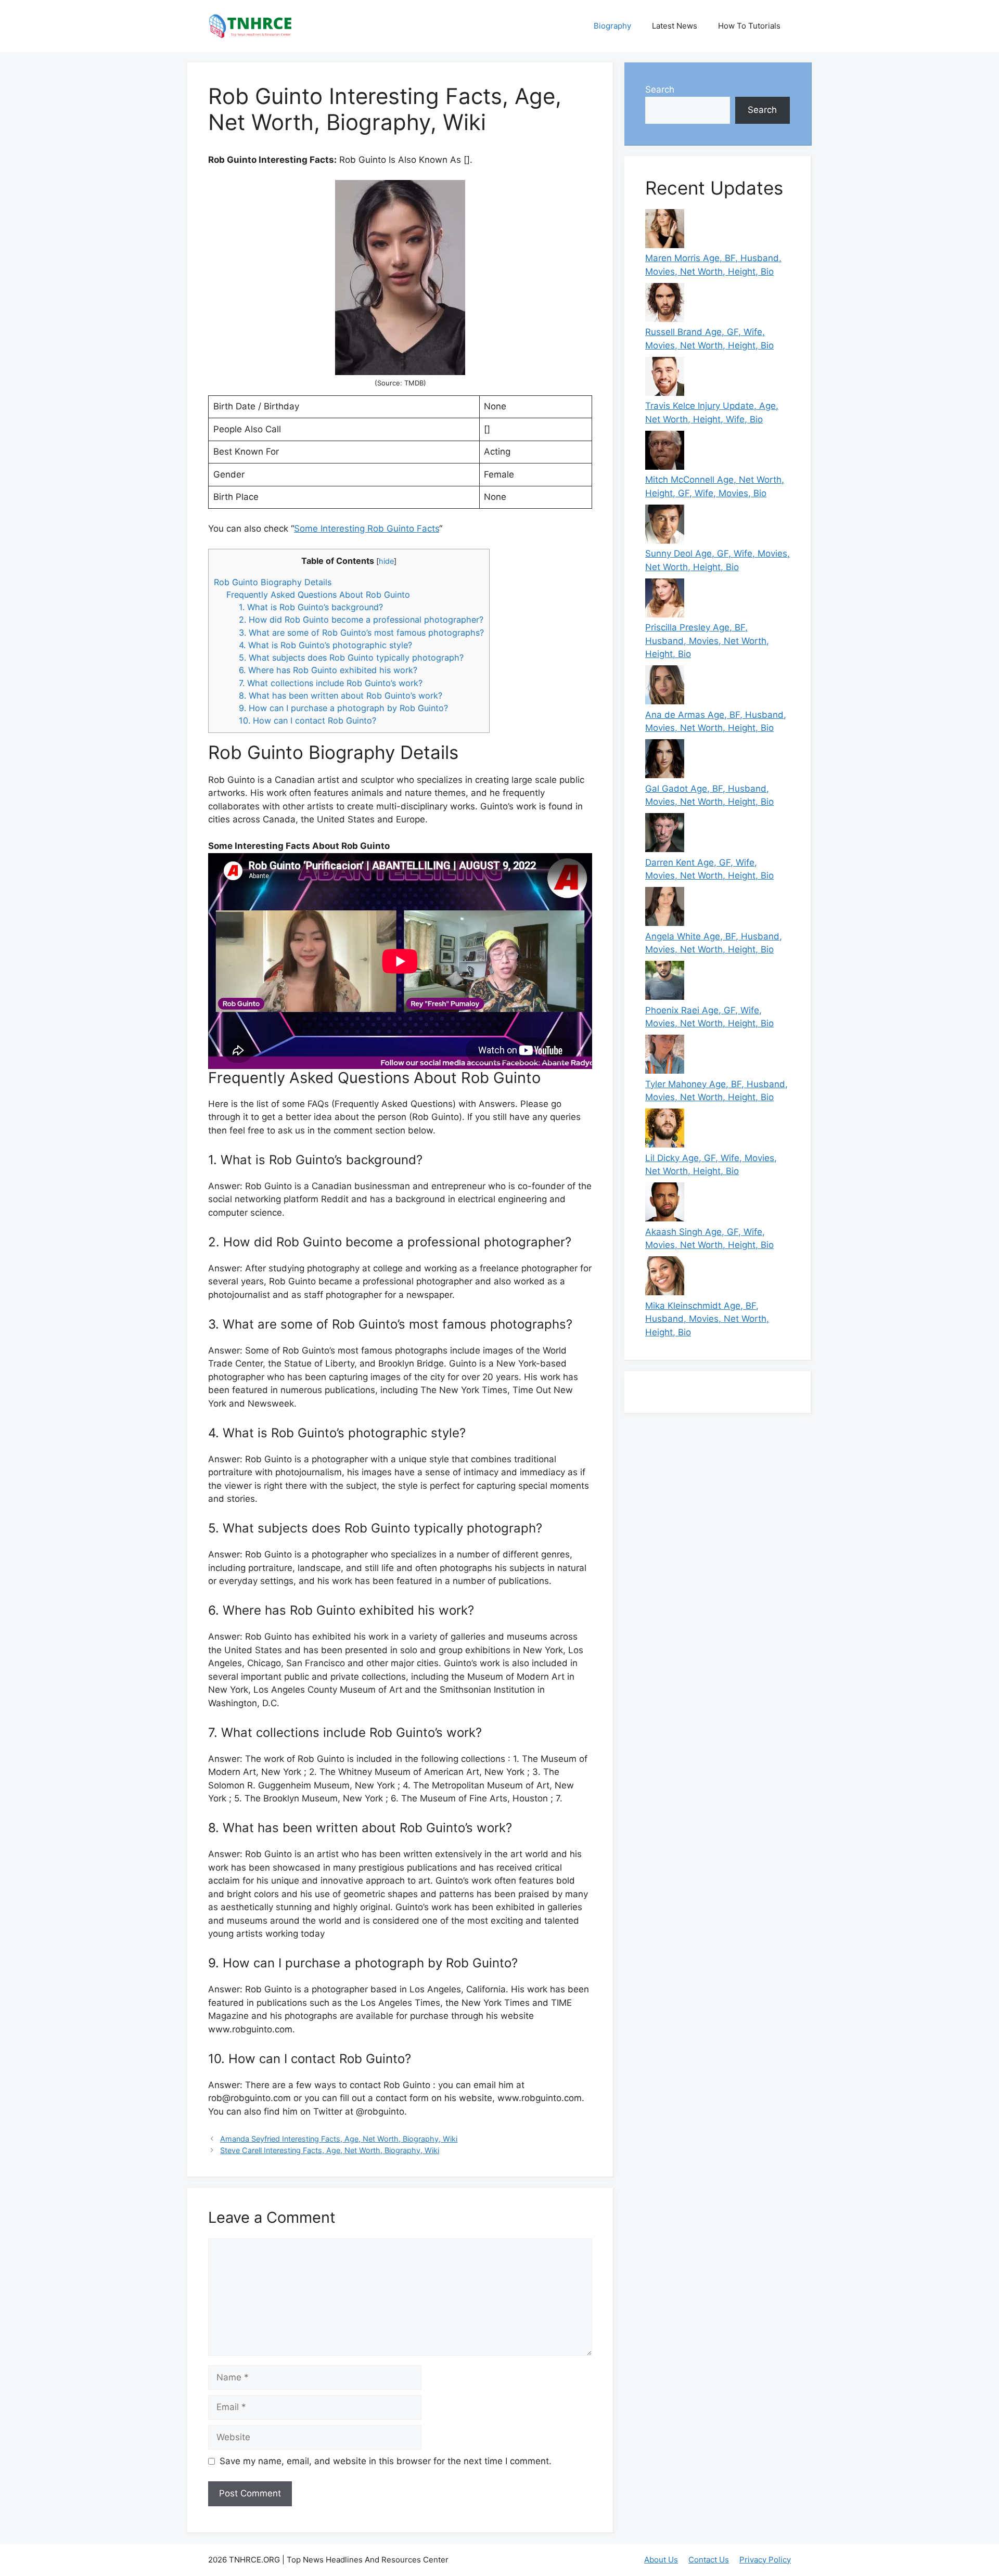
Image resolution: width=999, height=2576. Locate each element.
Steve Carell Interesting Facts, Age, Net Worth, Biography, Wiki (330, 2150)
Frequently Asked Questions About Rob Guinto (318, 595)
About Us (661, 2560)
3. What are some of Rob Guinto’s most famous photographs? (361, 633)
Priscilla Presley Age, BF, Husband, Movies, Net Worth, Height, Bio (707, 641)
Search (660, 89)
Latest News (675, 26)
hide (386, 561)
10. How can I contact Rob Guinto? (308, 720)
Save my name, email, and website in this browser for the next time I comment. (386, 2461)
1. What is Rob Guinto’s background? (311, 607)
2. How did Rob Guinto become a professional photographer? (361, 620)
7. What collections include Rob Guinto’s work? (331, 683)
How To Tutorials (749, 26)
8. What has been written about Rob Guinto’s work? (341, 695)
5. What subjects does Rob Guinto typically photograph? (351, 658)
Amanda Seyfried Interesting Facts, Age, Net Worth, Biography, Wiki (339, 2139)
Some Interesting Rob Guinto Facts (367, 529)
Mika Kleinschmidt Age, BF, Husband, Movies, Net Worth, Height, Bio (707, 1319)
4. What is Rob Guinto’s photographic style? (325, 645)
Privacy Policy (765, 2560)
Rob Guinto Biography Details (273, 582)
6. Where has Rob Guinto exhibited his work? (328, 670)
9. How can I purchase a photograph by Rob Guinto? (343, 708)
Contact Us (709, 2560)
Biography (612, 26)
